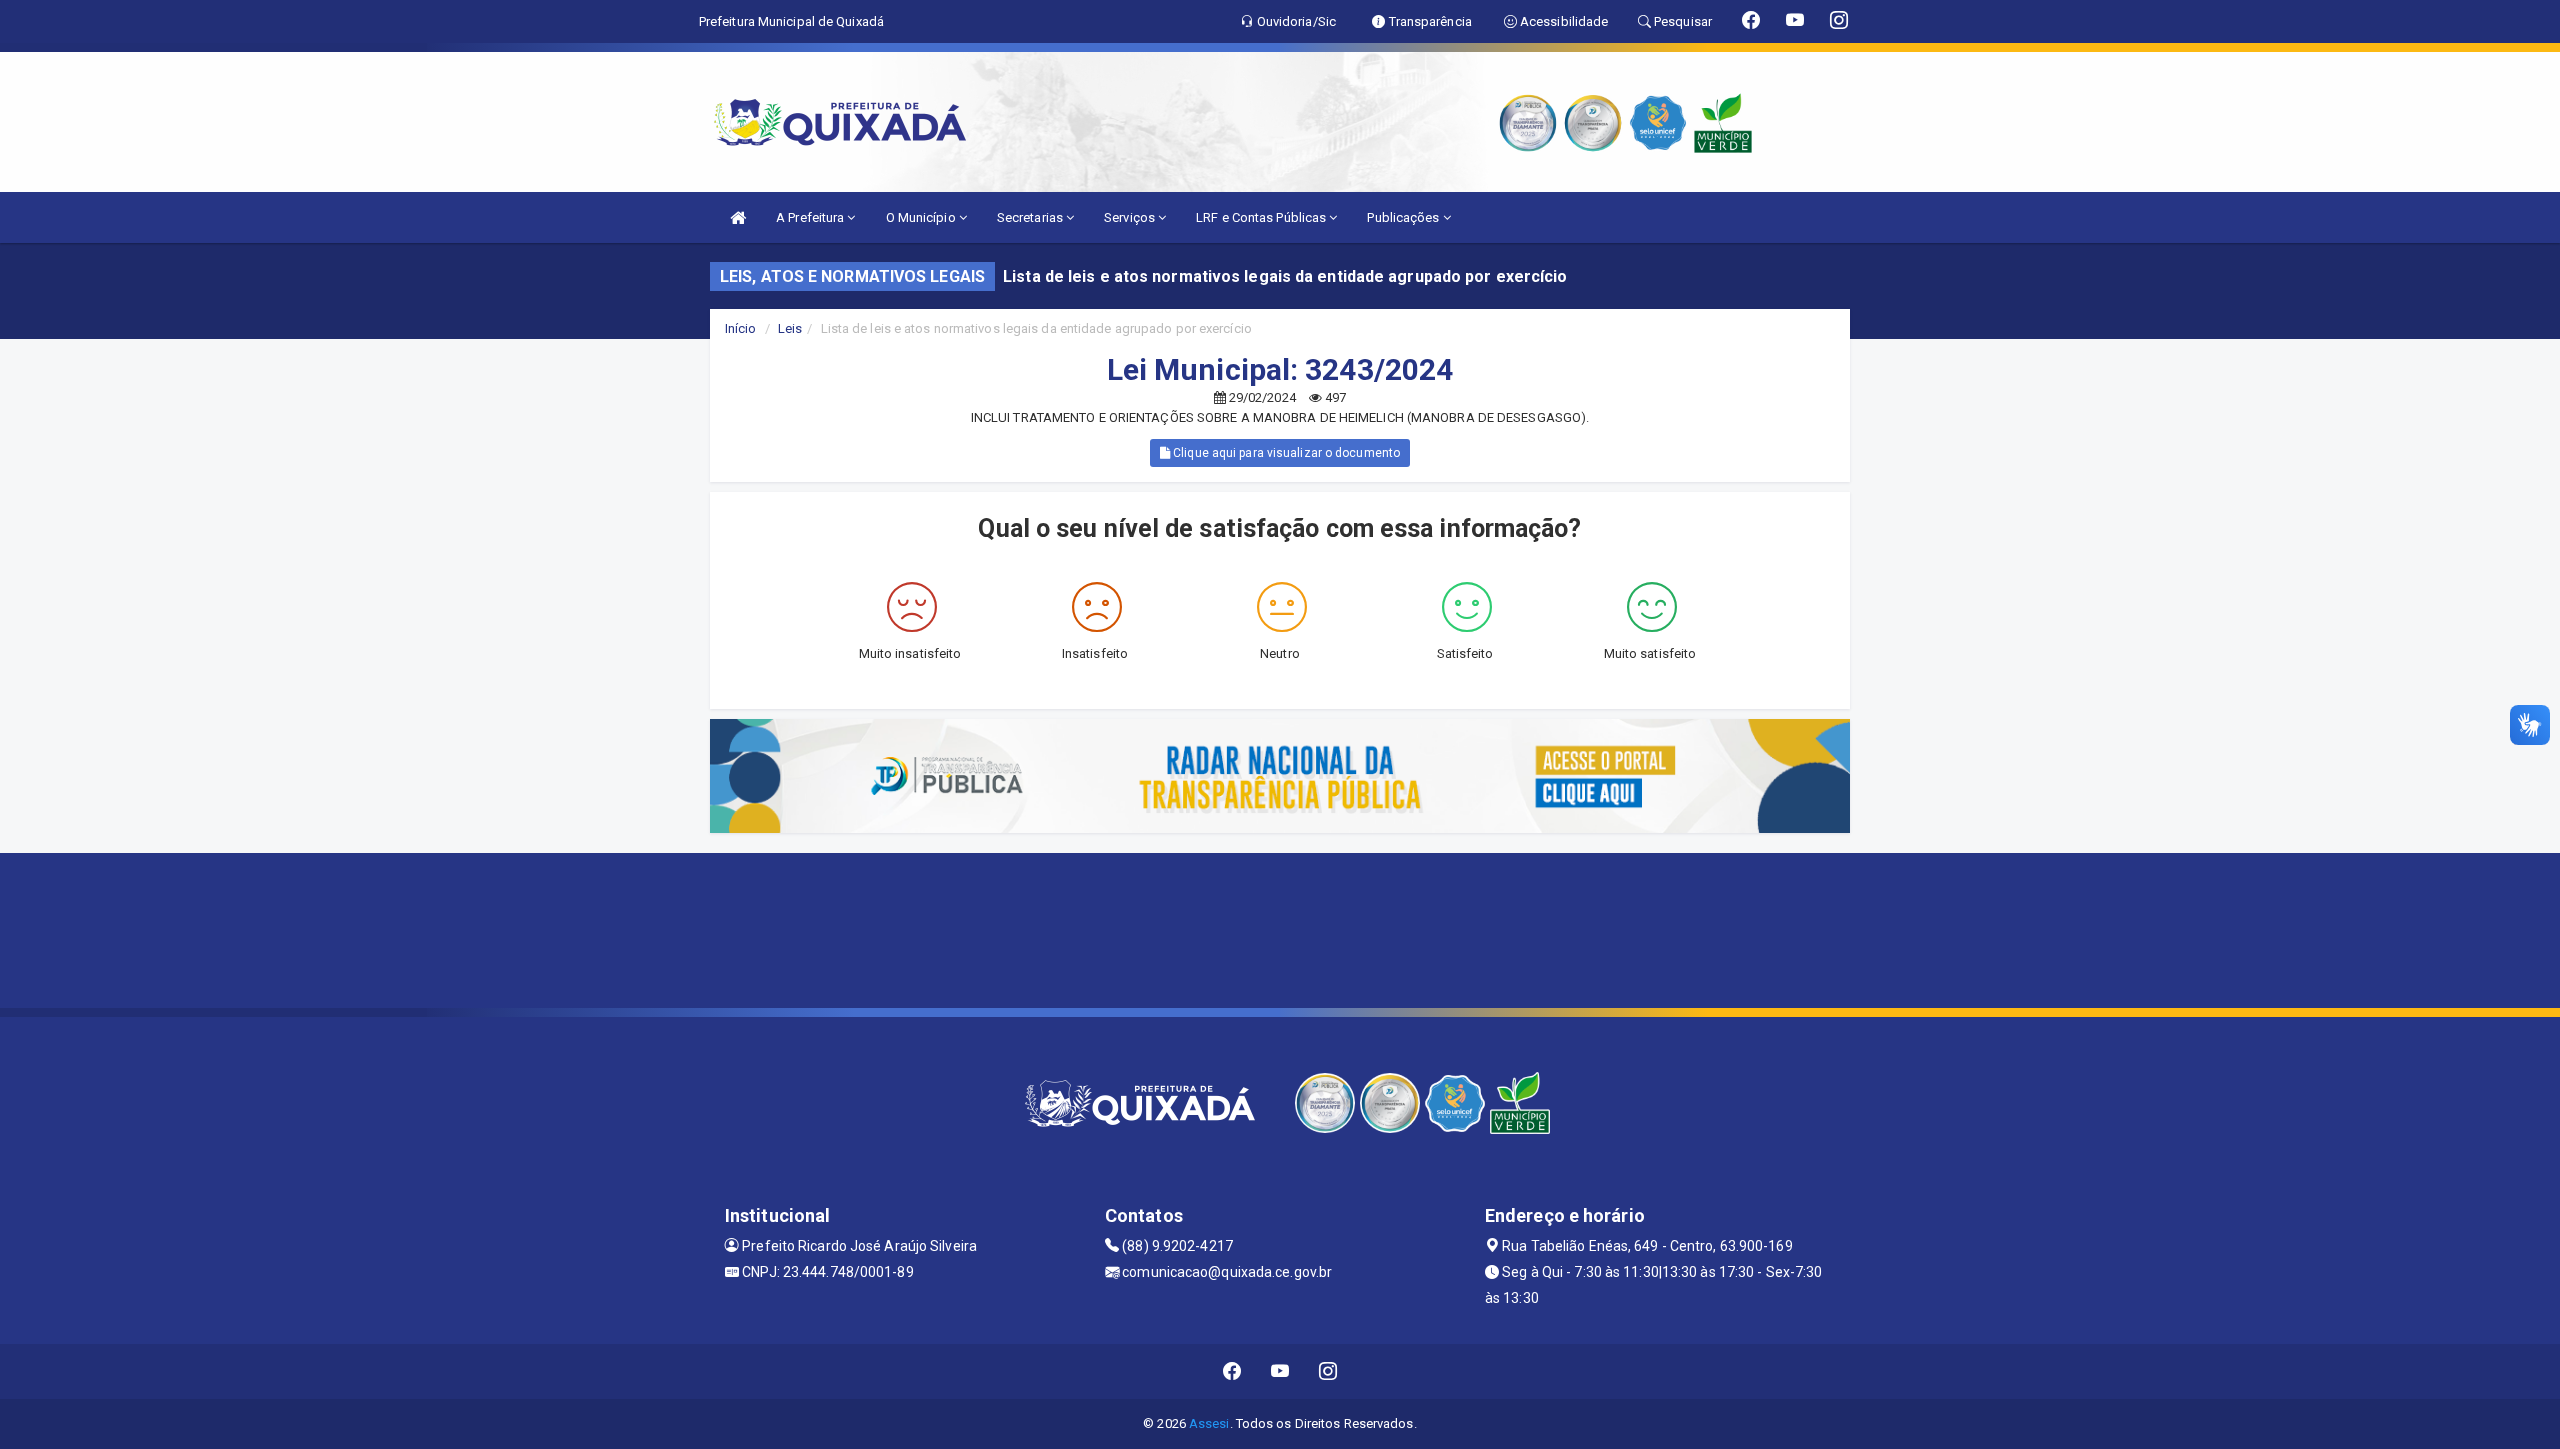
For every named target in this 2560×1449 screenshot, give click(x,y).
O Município (922, 217)
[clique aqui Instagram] (1328, 1371)
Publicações (1404, 217)
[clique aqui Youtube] (1280, 1371)
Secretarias (1031, 217)
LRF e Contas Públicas (1262, 217)
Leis (790, 328)
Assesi (1209, 1423)
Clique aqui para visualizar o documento (1285, 453)
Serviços (1131, 217)
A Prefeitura (811, 217)
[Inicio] (738, 217)
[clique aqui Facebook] (1232, 1371)
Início (741, 328)
